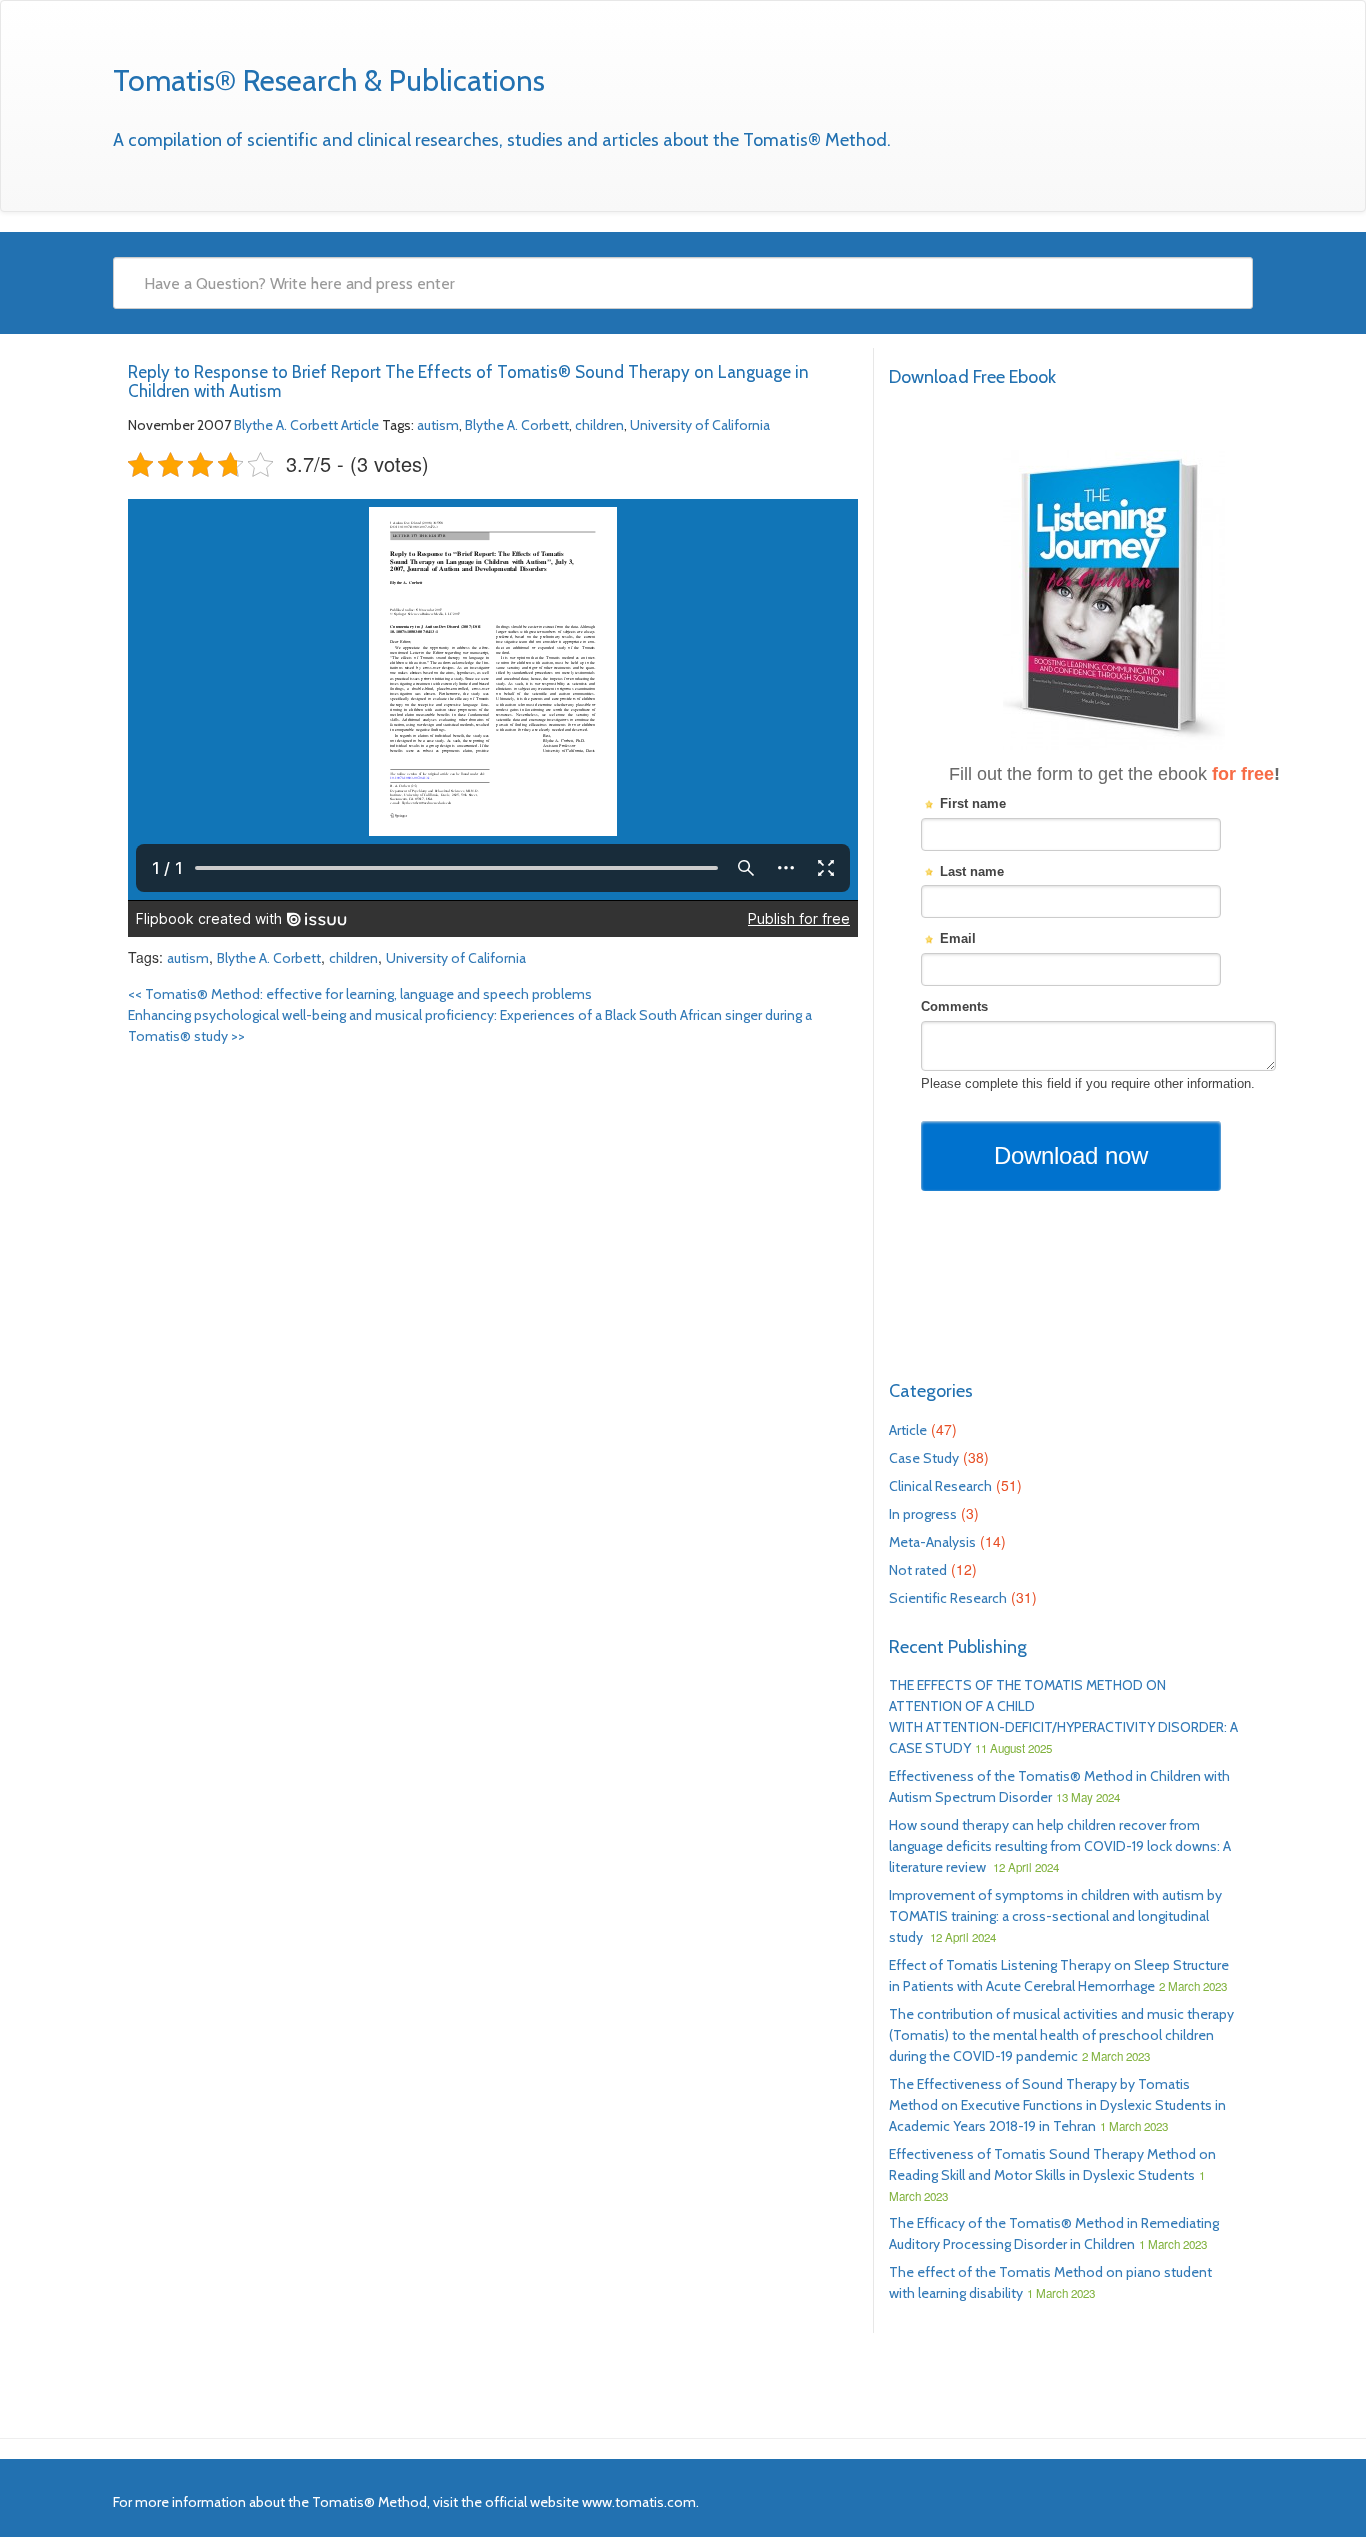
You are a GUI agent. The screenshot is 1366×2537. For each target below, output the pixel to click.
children (599, 425)
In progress (923, 1514)
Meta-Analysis (932, 1542)
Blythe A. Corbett (286, 425)
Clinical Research (940, 1486)
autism (438, 425)
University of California (700, 425)
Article (360, 425)
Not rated (918, 1570)
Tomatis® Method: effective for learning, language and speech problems (360, 994)
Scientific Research (948, 1598)
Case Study (924, 1458)
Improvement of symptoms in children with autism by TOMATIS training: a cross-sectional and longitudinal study (1055, 1916)
